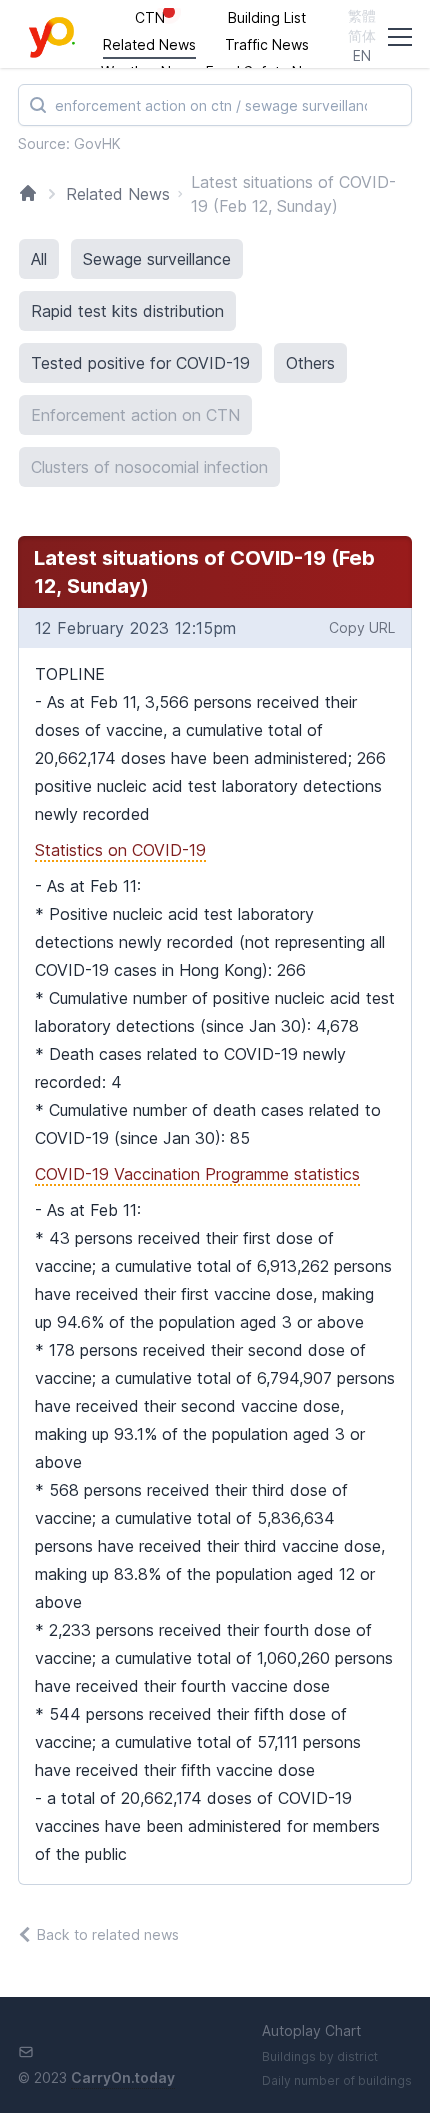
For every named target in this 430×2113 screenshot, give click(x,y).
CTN (150, 17)
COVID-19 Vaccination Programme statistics (197, 1174)
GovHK (97, 143)
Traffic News (267, 44)
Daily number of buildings (337, 2080)
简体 (362, 35)
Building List (267, 17)
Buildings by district (320, 2056)
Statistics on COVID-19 (120, 850)
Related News (149, 44)
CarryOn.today (123, 2077)
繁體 (362, 15)
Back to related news (108, 1934)
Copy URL (362, 627)
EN (362, 55)
